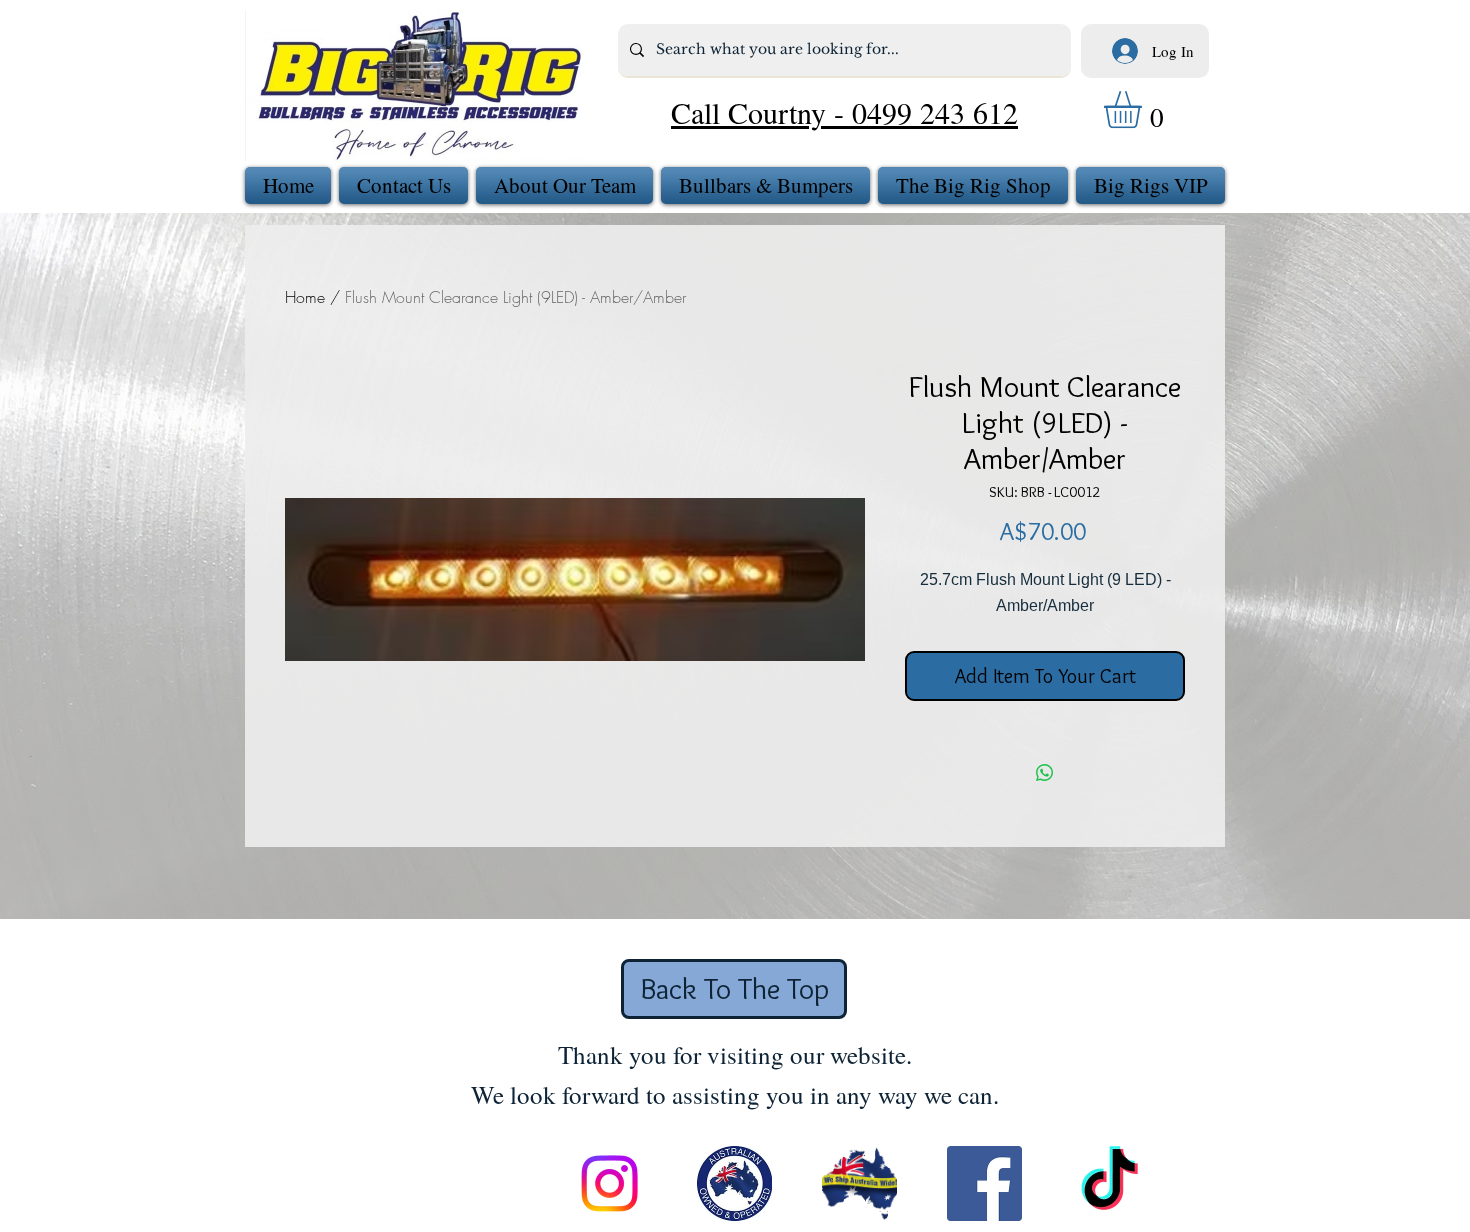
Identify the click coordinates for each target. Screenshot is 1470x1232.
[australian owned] (734, 1183)
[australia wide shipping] (859, 1183)
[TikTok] (1109, 1183)
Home (305, 297)
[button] (1144, 109)
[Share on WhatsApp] (1045, 773)
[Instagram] (609, 1183)
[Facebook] (984, 1183)
